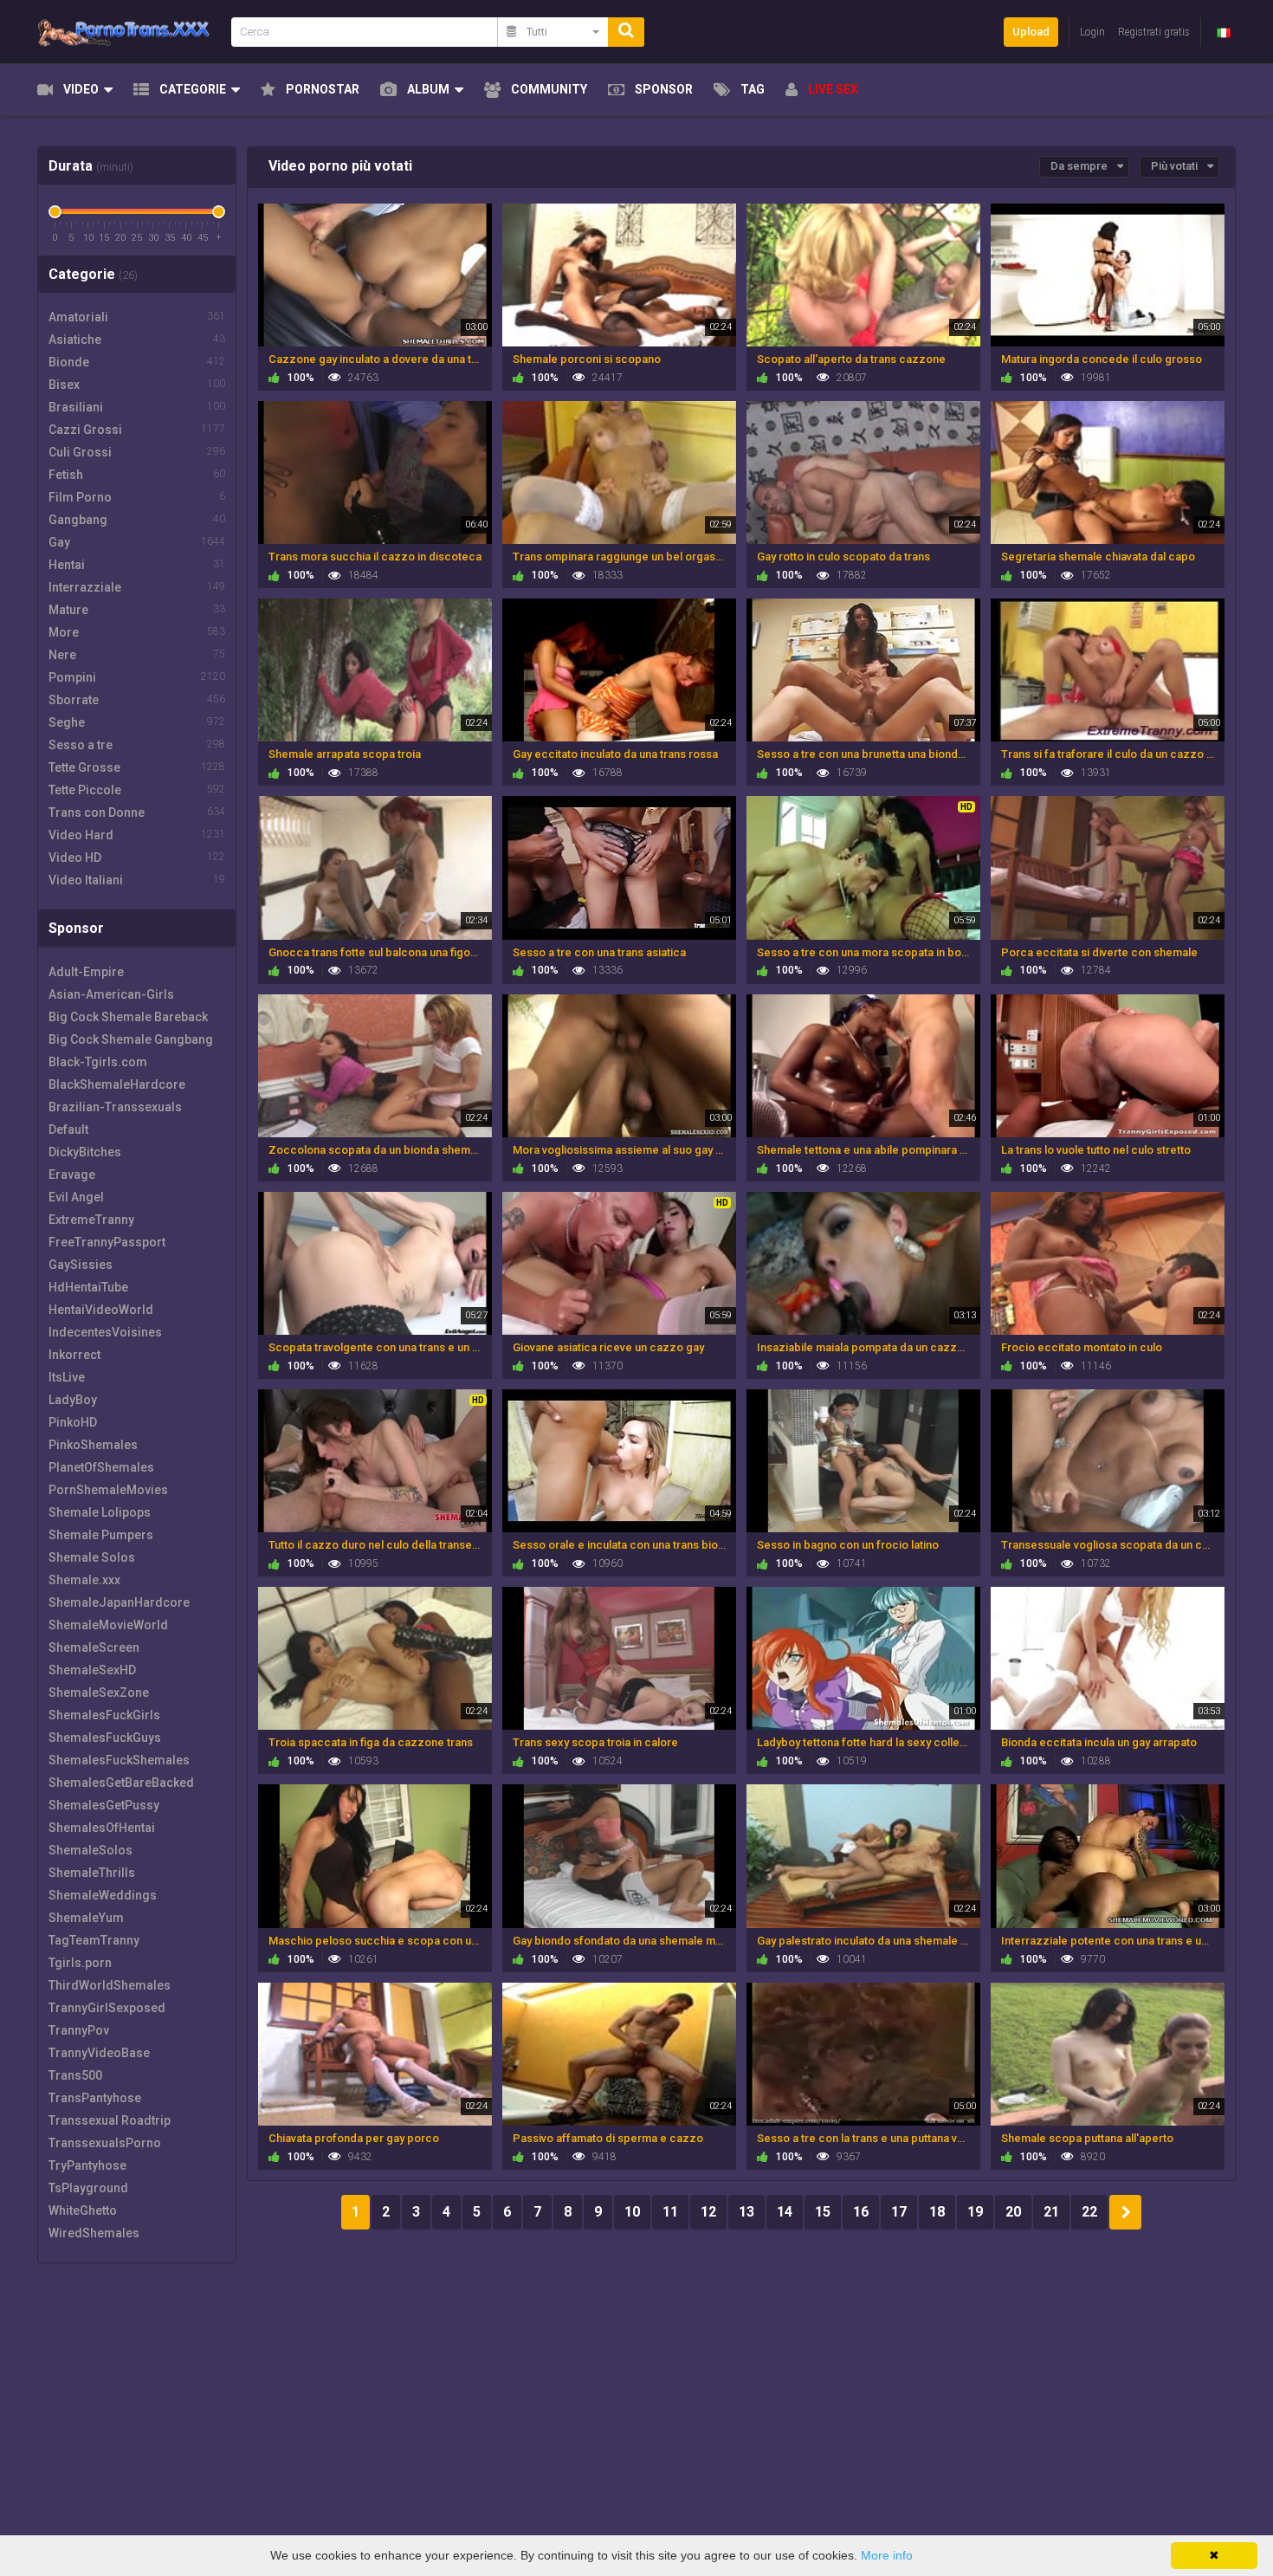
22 (1089, 2212)
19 (975, 2212)
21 (1051, 2212)
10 (632, 2212)
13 (746, 2212)
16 (861, 2212)
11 (670, 2212)
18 (937, 2212)
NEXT (1125, 2212)
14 (785, 2212)
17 (899, 2212)
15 (823, 2212)
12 (708, 2212)
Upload (1031, 32)
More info (887, 2555)
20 (1013, 2212)
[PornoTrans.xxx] (129, 32)
